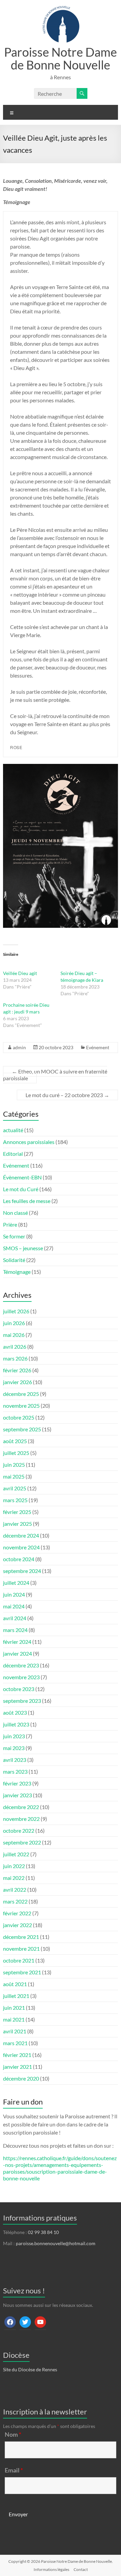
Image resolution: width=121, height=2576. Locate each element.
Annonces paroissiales (29, 1142)
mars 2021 (15, 2043)
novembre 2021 (21, 1949)
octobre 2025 (19, 1417)
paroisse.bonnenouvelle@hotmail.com (56, 2243)
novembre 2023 (21, 1677)
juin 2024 (14, 1594)
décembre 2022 (21, 1807)
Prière (10, 1224)
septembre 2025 (22, 1429)
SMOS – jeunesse (23, 1248)
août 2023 (15, 1712)
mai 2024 (14, 1606)
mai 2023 (14, 1748)
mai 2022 (14, 1878)
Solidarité (14, 1260)
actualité (13, 1130)
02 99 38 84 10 (43, 2232)
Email (14, 2470)
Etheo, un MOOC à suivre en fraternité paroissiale (55, 1075)
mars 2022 (15, 1901)
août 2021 (15, 1984)
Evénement (98, 1047)
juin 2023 (14, 1736)
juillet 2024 (16, 1583)
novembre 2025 (21, 1406)
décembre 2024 (21, 1535)
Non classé (15, 1213)
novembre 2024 (21, 1547)
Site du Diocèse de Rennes (30, 2369)
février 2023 (17, 1783)
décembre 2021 (21, 1937)
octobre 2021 (19, 1960)
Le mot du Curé (21, 1189)
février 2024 (17, 1642)
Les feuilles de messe (27, 1201)
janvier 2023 (17, 1795)
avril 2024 (15, 1618)
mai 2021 (14, 2019)
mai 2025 (14, 1476)
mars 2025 (15, 1500)
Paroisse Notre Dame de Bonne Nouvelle (61, 58)
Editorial (13, 1154)
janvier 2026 (17, 1382)
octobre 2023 (19, 1689)
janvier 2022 (17, 1925)
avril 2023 (15, 1760)
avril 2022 (15, 1890)
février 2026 (17, 1370)
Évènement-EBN (22, 1177)
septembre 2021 (22, 1972)
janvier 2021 (17, 2067)
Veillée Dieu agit (20, 973)
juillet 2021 (16, 1996)
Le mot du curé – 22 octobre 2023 (67, 1095)
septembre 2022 (22, 1842)
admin (19, 1047)
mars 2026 (15, 1358)
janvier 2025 (17, 1524)
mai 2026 (14, 1335)
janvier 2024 (17, 1653)
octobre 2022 (19, 1830)
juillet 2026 (16, 1311)
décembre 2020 (21, 2078)
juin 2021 (14, 2008)
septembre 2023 (22, 1701)
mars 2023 (15, 1771)
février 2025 (17, 1512)
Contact (81, 2569)
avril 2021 (15, 2031)
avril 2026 (15, 1347)
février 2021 (17, 2055)
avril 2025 (15, 1488)
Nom (13, 2434)
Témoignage (17, 1272)
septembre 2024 (22, 1571)
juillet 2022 (16, 1854)
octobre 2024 (19, 1559)
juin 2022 (14, 1866)
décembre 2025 (21, 1394)
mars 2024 (15, 1630)
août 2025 (15, 1441)
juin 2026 (14, 1323)
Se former (14, 1236)
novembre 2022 (21, 1819)
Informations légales (51, 2569)
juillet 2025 (16, 1453)
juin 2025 (14, 1465)
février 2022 (17, 1913)
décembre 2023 (21, 1665)
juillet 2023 (16, 1724)
